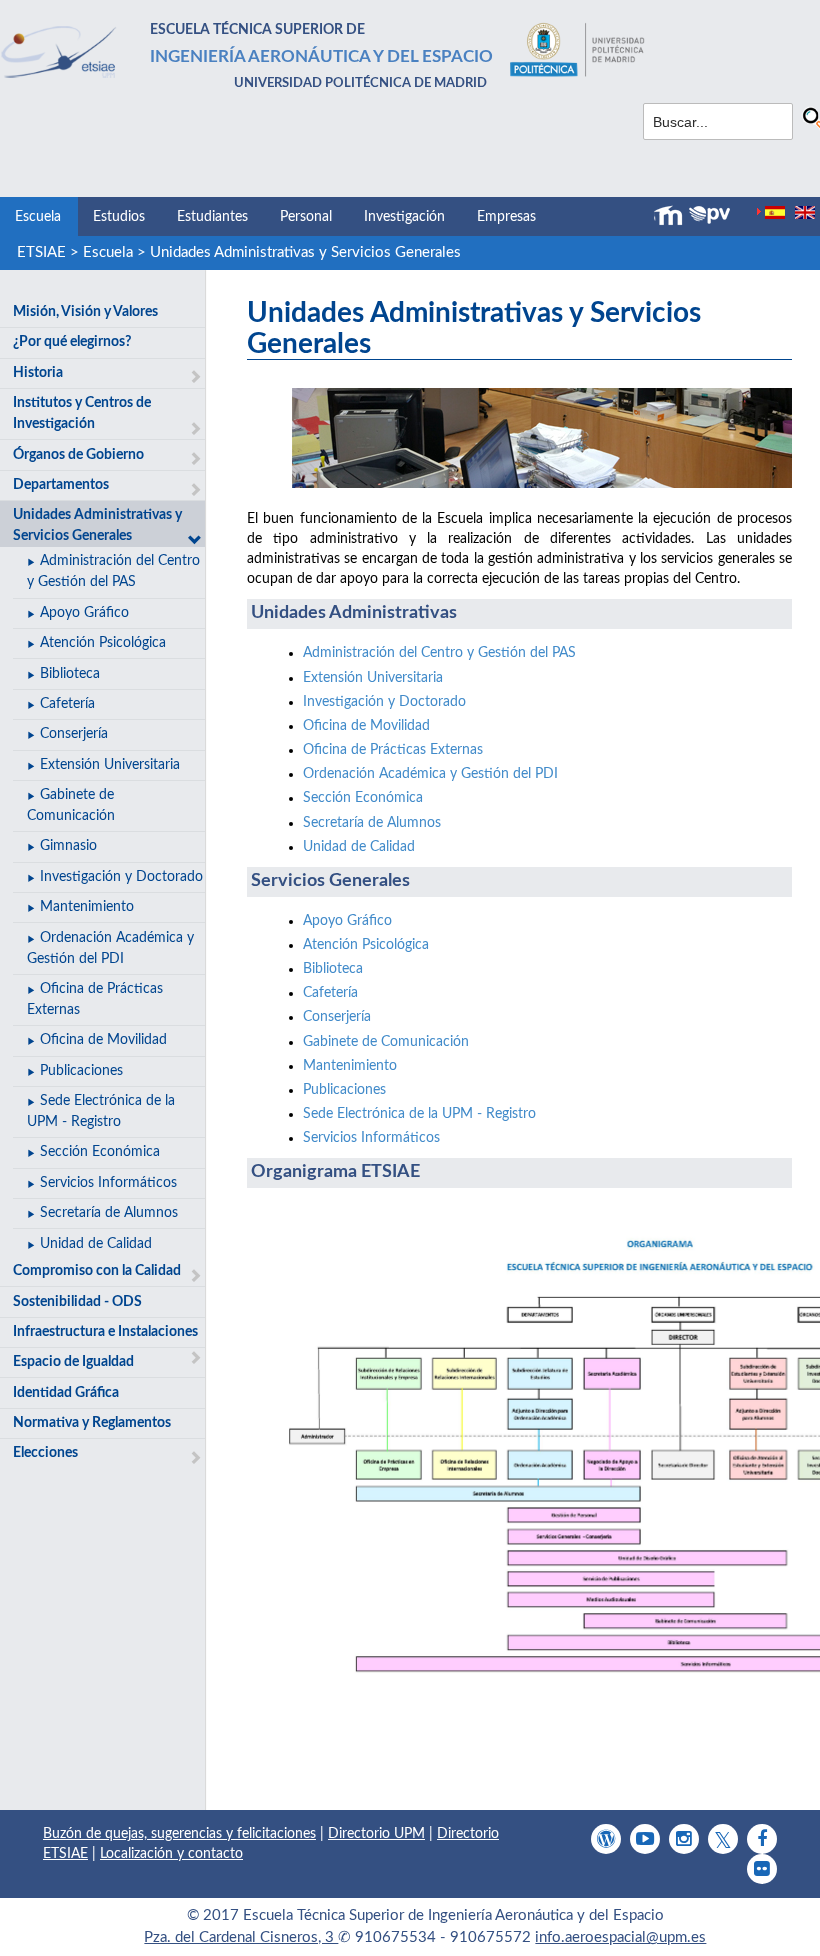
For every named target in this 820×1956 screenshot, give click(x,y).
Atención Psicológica (103, 643)
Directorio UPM (376, 1834)
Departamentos (61, 485)
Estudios (119, 217)
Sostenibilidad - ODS (77, 1302)
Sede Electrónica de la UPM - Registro (419, 1114)
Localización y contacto (171, 1854)
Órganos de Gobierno (78, 455)
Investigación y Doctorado (121, 877)
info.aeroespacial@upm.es (620, 1937)
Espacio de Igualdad (73, 1362)
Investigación (404, 217)
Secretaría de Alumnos (109, 1213)
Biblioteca (70, 674)
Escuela (38, 217)
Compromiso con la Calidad (97, 1271)
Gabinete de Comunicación (386, 1042)
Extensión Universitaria (110, 765)
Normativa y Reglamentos (92, 1423)
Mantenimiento (87, 907)
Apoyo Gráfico (84, 613)
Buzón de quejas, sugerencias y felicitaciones (179, 1834)
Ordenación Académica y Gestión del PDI (430, 774)
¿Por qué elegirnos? (72, 342)
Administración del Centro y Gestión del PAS (439, 653)
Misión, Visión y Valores (85, 312)
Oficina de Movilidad (103, 1040)
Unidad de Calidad (96, 1244)
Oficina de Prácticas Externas (393, 750)
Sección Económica (100, 1152)
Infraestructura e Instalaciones (105, 1332)
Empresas (506, 217)
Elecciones (45, 1453)
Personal (306, 217)
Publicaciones (81, 1071)
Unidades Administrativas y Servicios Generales (305, 252)
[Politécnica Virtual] (709, 215)
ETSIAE (41, 252)
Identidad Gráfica (66, 1393)
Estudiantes (212, 217)
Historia (38, 373)
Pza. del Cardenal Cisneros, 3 (241, 1937)
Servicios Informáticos (108, 1183)
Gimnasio (68, 846)
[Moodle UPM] (671, 216)
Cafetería (67, 704)
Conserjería (74, 734)
